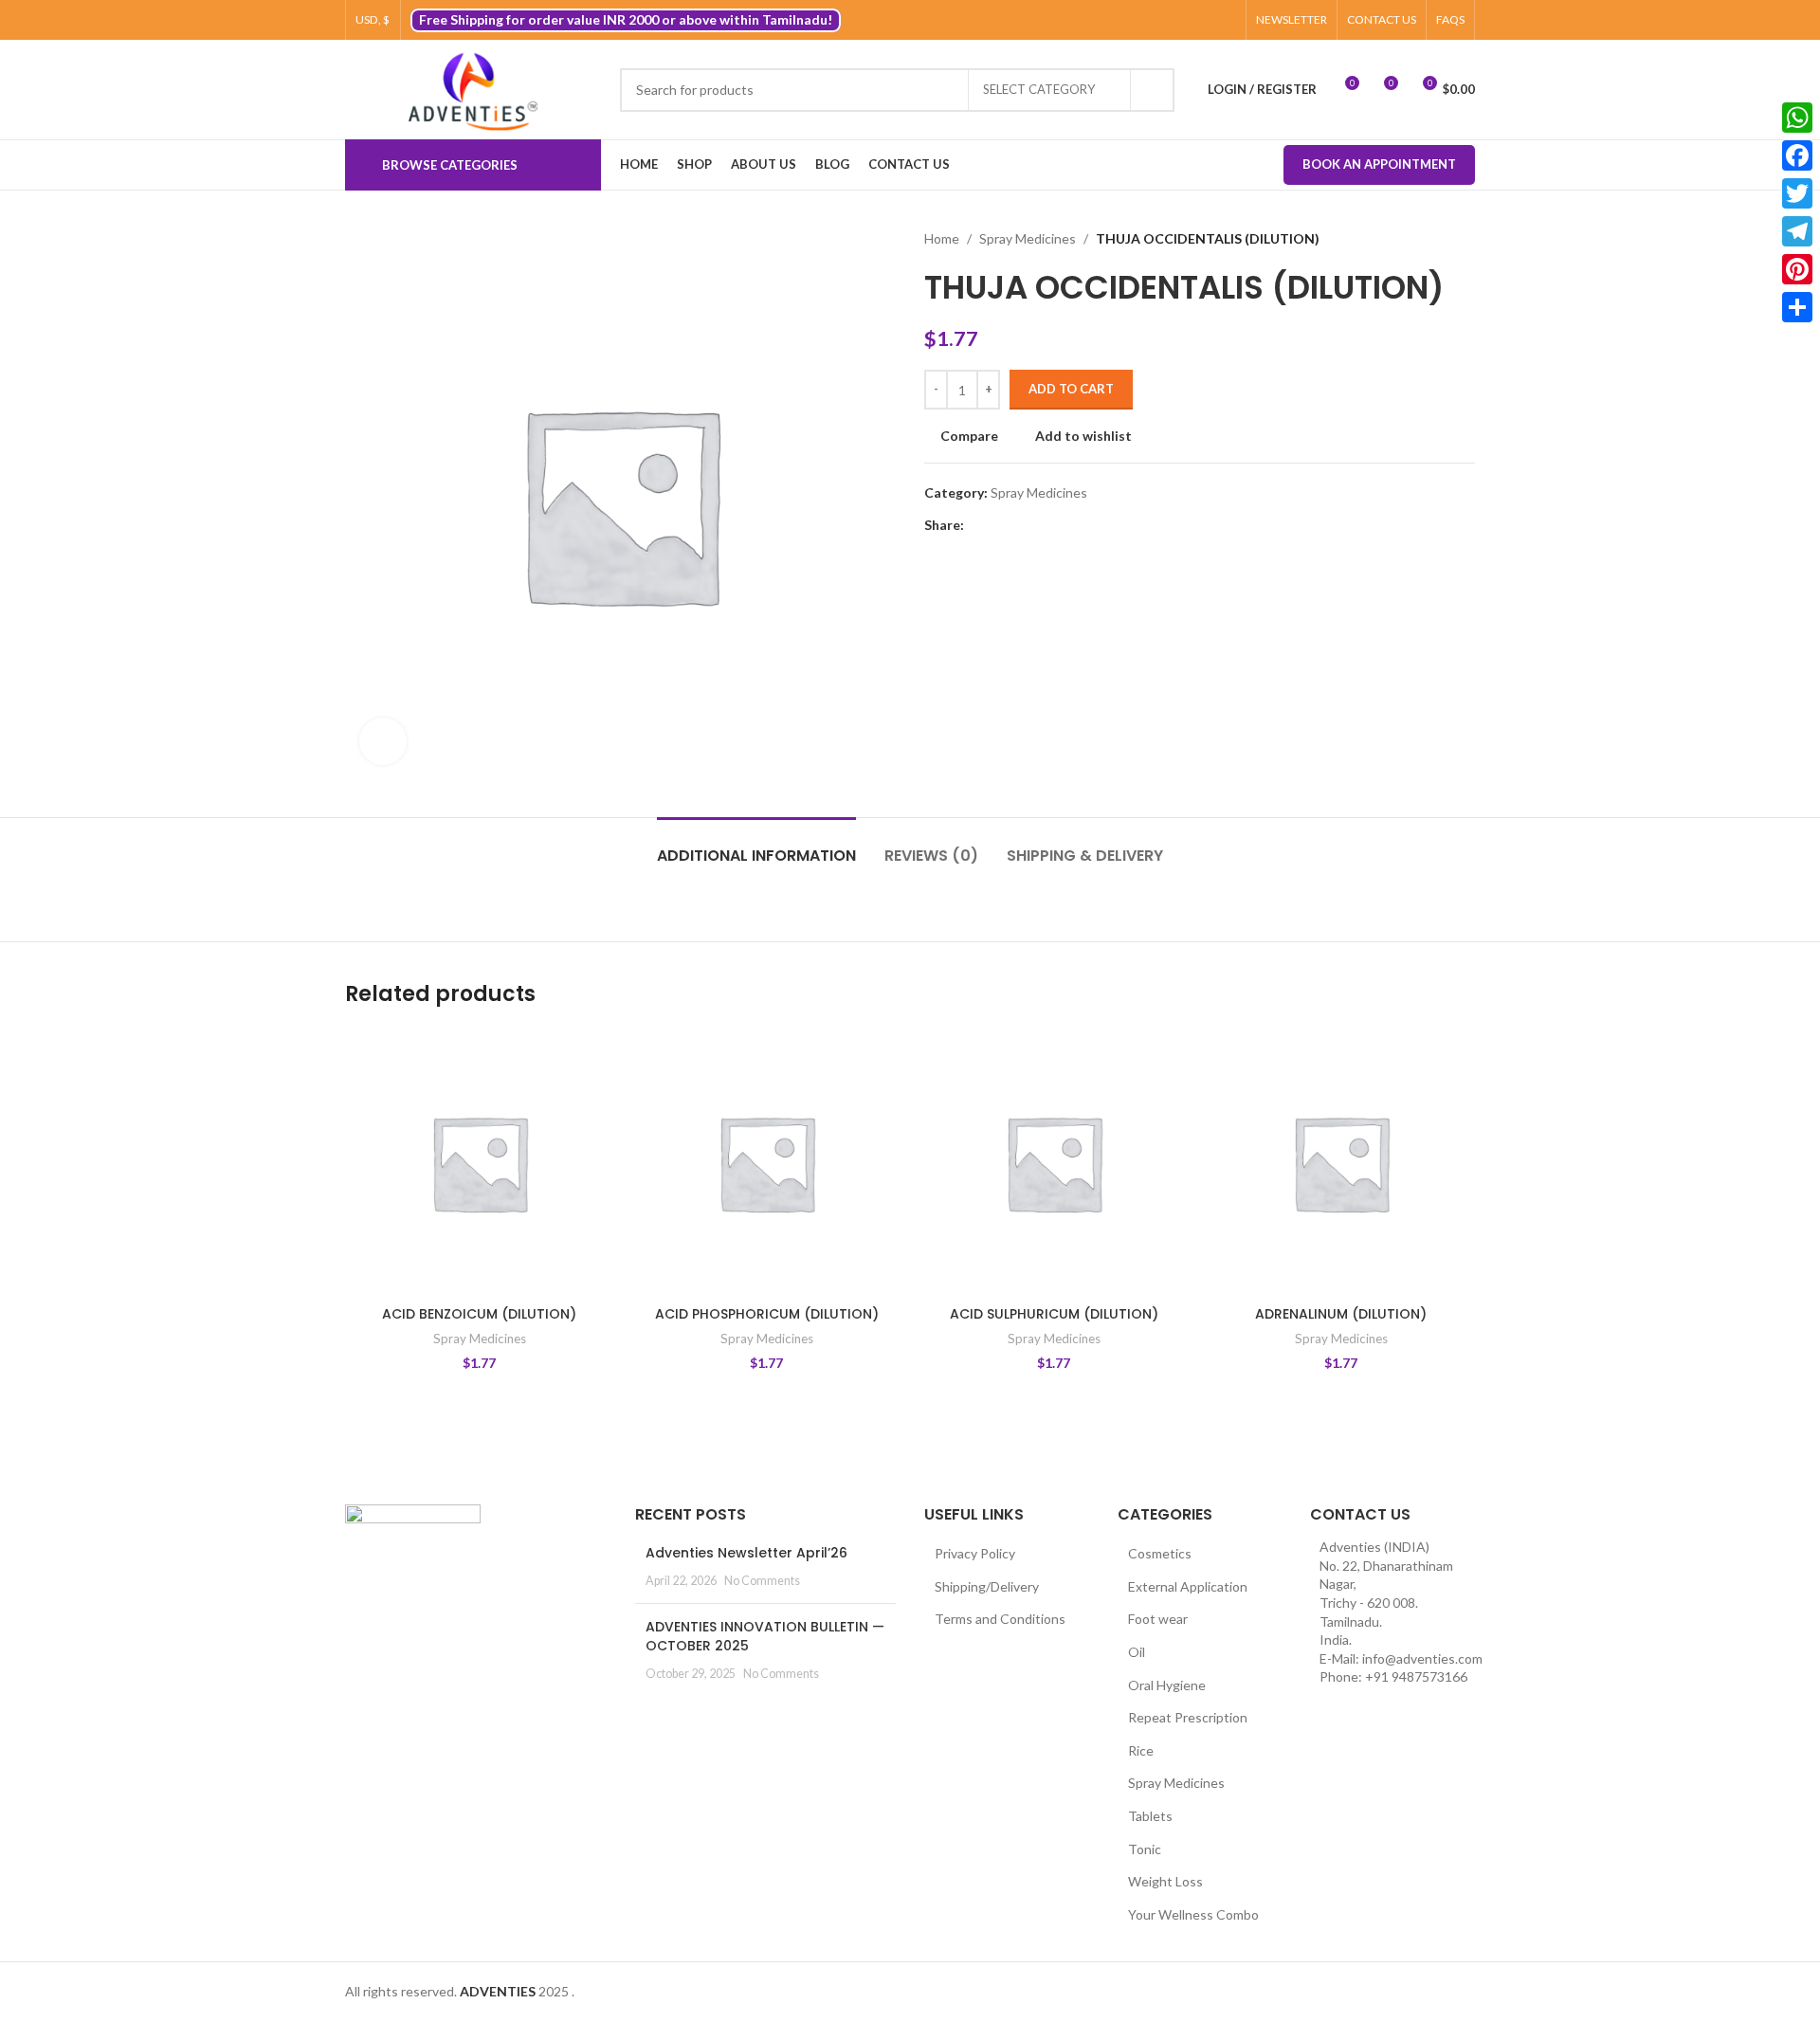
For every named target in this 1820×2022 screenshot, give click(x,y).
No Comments (762, 1581)
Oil (1137, 1652)
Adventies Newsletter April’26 (746, 1553)
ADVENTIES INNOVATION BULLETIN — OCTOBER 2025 (765, 1636)
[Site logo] (473, 90)
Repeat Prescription (1188, 1717)
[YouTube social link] (1203, 20)
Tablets (1150, 1816)
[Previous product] (1428, 239)
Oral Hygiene (1167, 1685)
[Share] (1797, 307)
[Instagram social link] (1182, 20)
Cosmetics (1160, 1553)
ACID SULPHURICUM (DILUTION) (1054, 1314)
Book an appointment (1379, 164)
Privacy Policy (975, 1553)
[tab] (756, 846)
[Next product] (1465, 239)
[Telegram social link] (1062, 526)
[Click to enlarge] (383, 741)
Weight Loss (1165, 1881)
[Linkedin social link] (1040, 526)
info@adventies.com (1422, 1658)
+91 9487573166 (1416, 1676)
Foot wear (1158, 1619)
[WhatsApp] (1797, 118)
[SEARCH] (1153, 90)
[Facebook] (1797, 155)
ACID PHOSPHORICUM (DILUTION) (767, 1314)
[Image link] (413, 1549)
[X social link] (1160, 20)
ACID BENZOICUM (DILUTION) (479, 1314)
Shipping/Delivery (987, 1586)
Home (942, 238)
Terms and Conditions (1000, 1619)
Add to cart (1071, 389)
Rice (1141, 1750)
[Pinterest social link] (1225, 20)
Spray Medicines (1028, 238)
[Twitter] (1797, 193)
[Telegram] (1797, 231)
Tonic (1145, 1849)
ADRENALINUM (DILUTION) (1341, 1314)
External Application (1188, 1586)
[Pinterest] (1797, 269)
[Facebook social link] (1138, 20)
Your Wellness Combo (1193, 1914)
